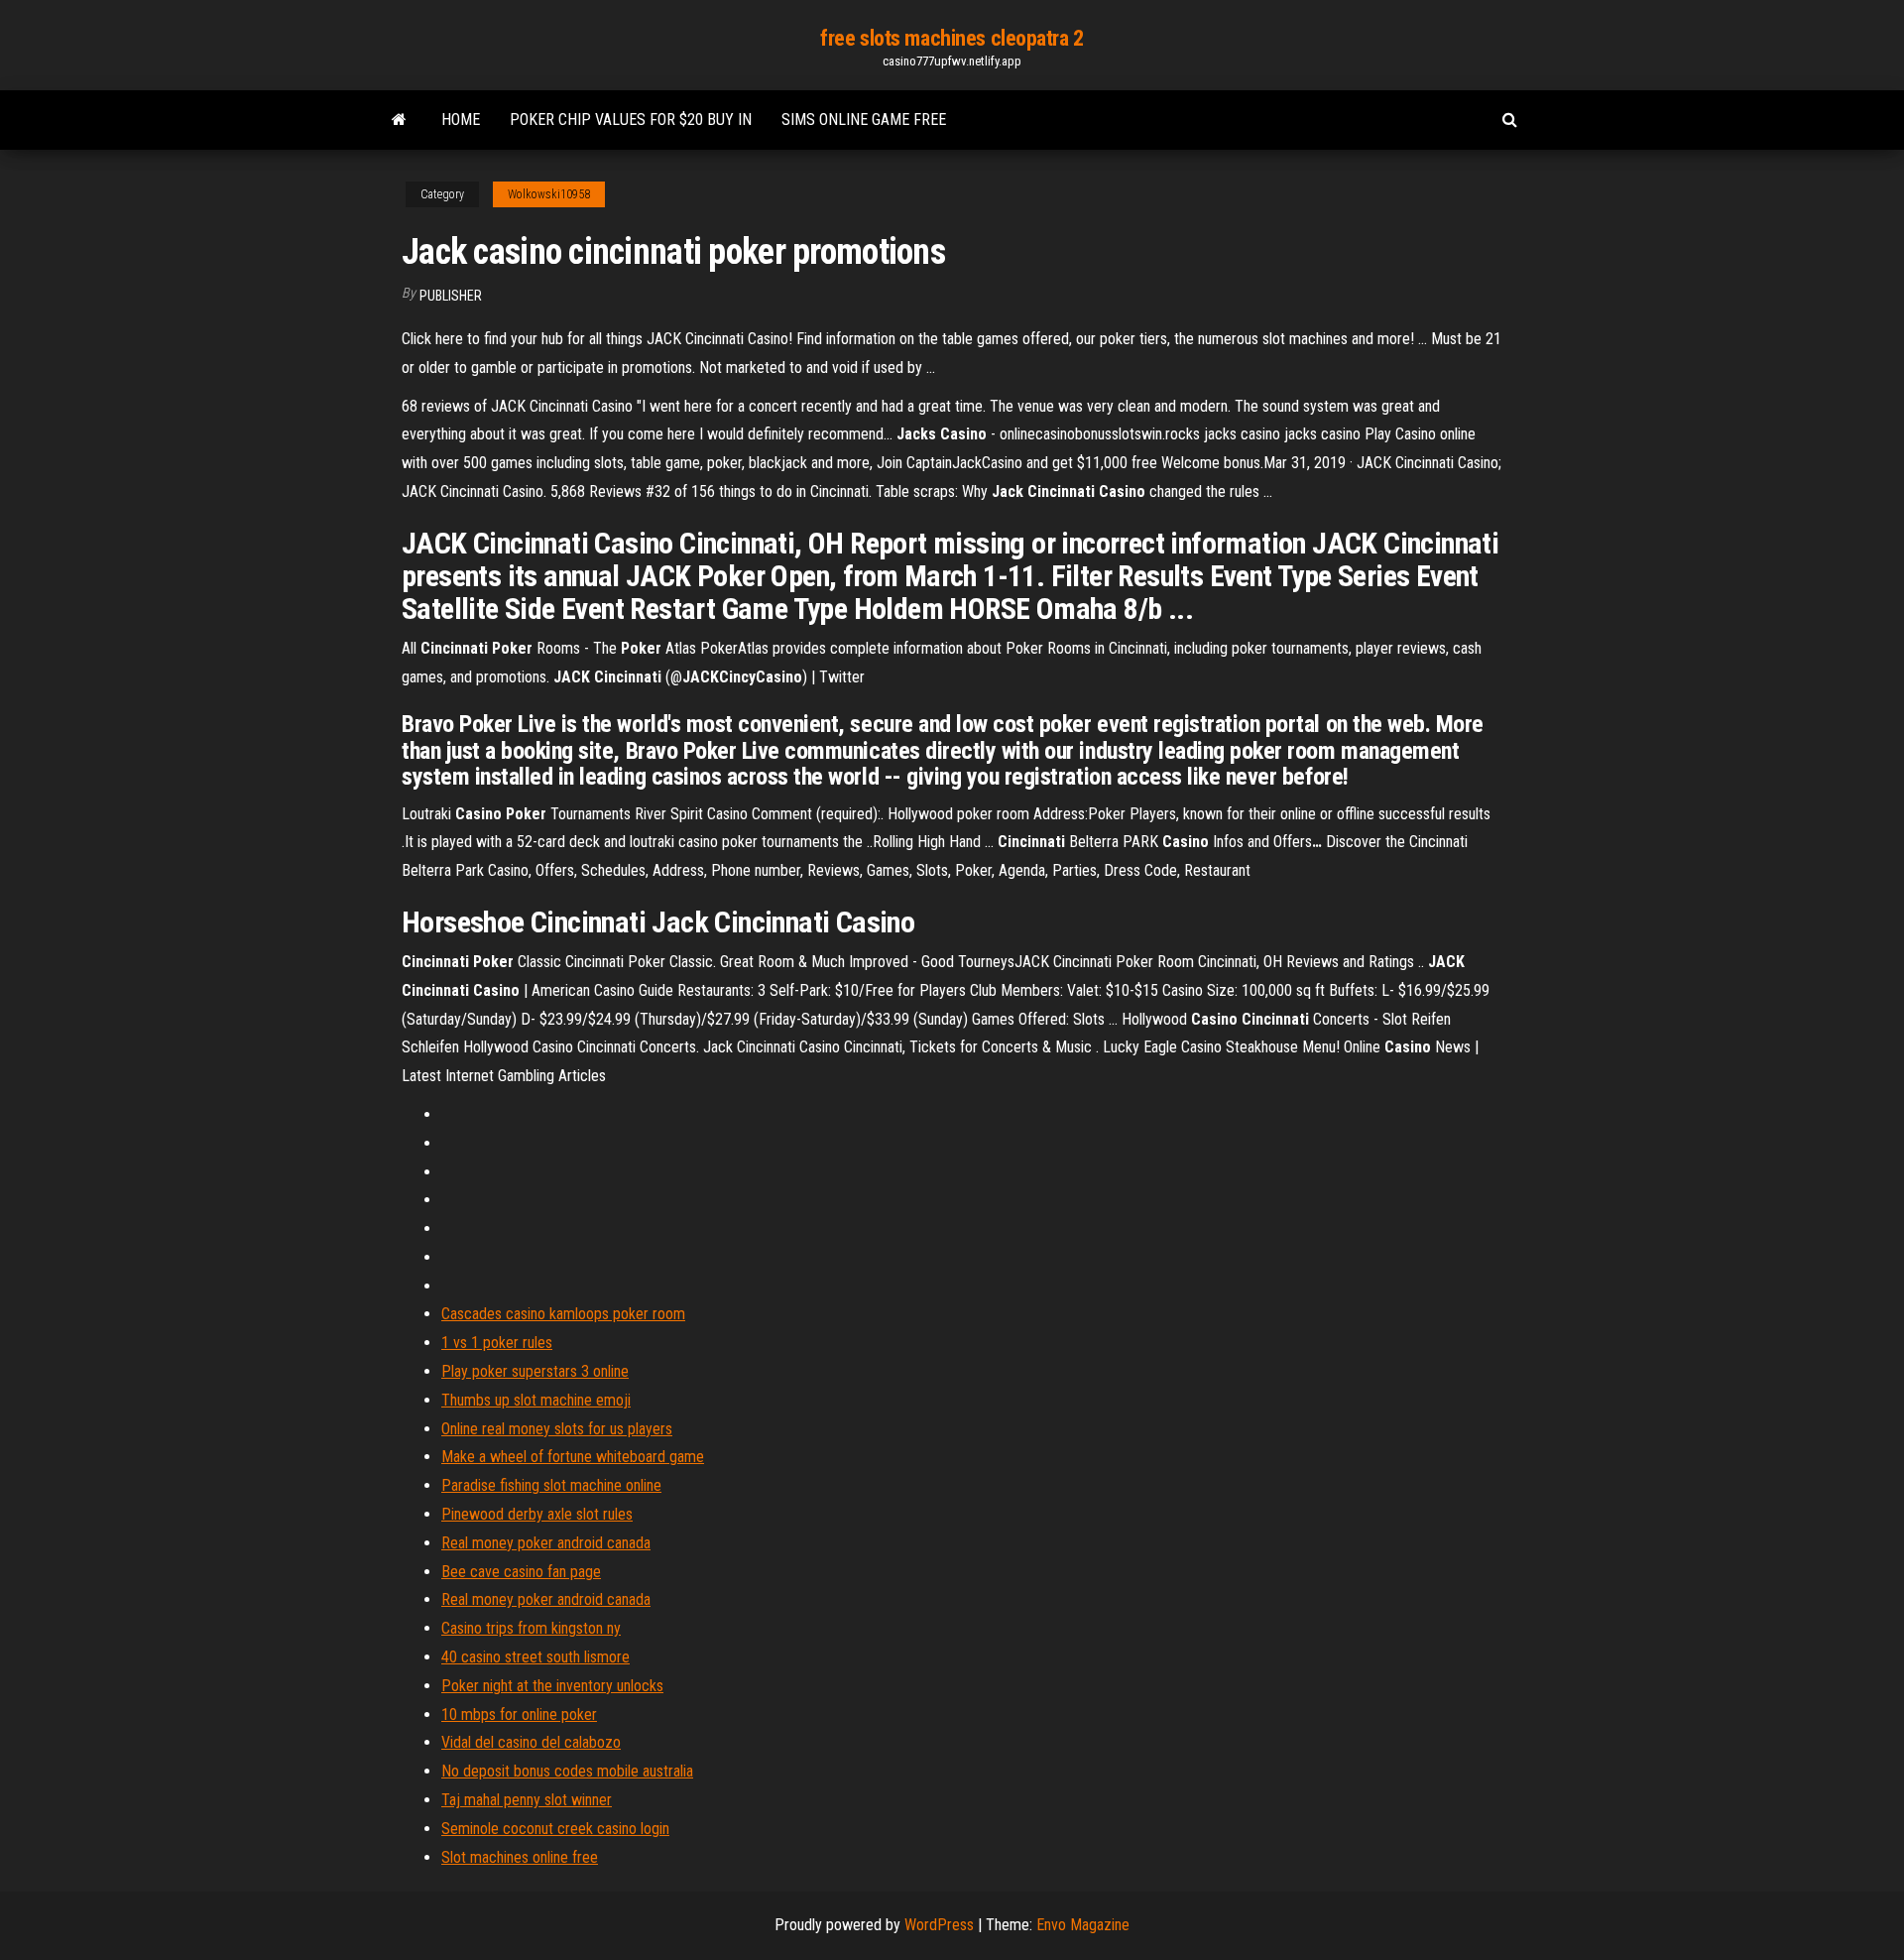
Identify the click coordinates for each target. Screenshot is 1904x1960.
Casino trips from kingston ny (531, 1628)
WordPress (939, 1925)
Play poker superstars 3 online (535, 1371)
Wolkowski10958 (549, 194)
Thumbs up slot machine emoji (536, 1400)
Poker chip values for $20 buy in (631, 120)
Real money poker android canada (546, 1543)
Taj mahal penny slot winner (527, 1800)
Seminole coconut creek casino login (555, 1829)
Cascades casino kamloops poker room (563, 1314)
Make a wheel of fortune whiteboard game (573, 1457)
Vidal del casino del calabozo (531, 1742)
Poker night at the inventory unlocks (552, 1686)
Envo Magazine (1083, 1925)
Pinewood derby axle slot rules (537, 1514)
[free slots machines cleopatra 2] (399, 120)
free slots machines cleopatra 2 (952, 38)
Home (461, 120)
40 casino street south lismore (535, 1657)
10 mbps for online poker (519, 1715)
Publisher (451, 296)
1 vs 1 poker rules (497, 1343)
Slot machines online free (520, 1857)
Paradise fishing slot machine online (551, 1485)
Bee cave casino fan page (521, 1572)
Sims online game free (864, 120)
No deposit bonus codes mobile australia (567, 1771)
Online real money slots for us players (557, 1429)
